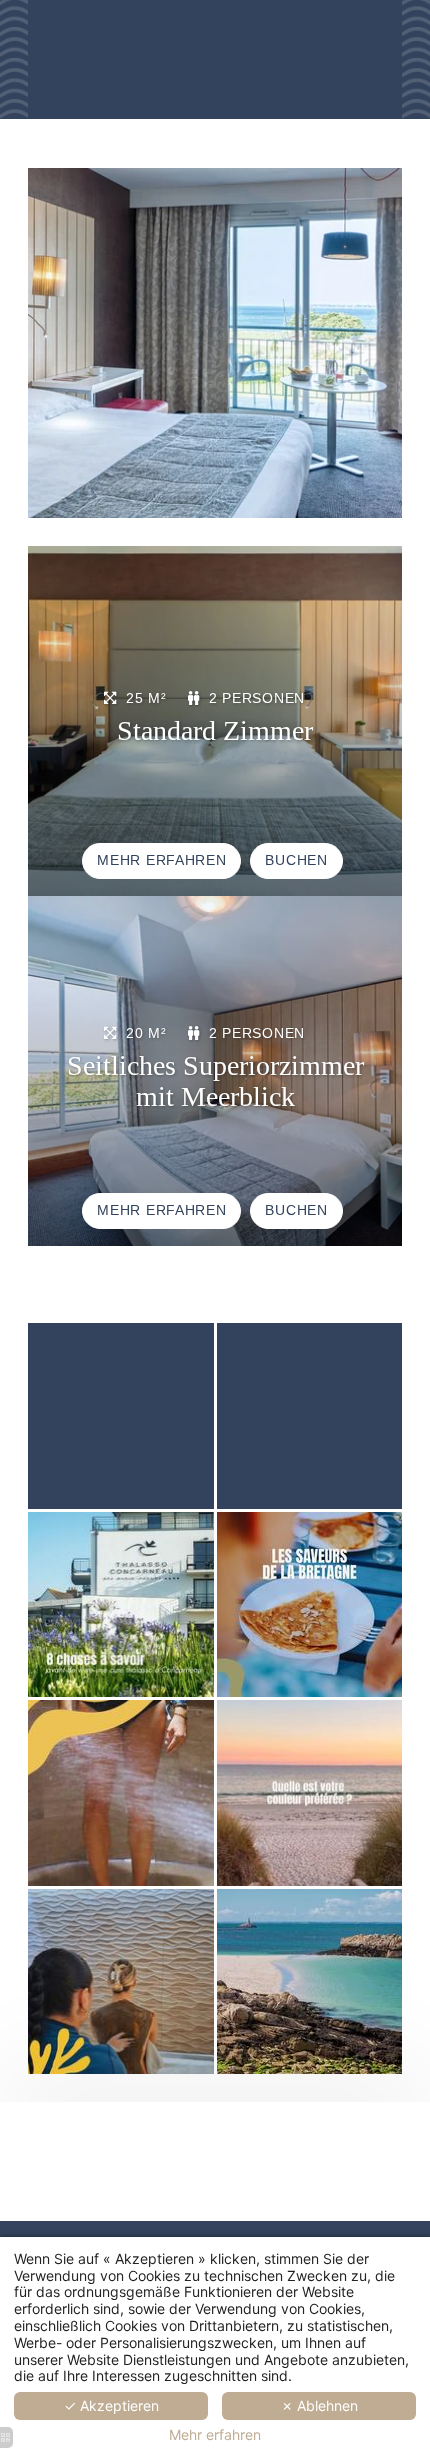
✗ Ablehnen (319, 2405)
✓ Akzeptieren (111, 2405)
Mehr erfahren (215, 2435)
